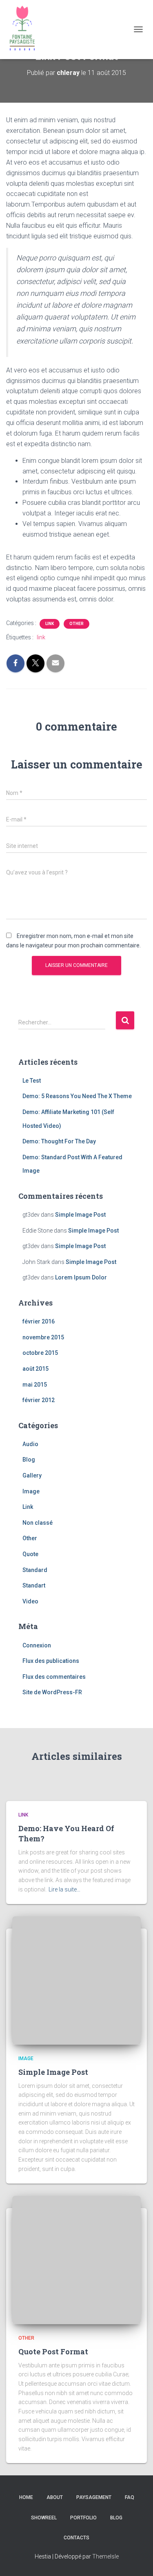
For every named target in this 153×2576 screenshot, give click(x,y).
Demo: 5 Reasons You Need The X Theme (77, 1096)
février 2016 (39, 1321)
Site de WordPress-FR (52, 1692)
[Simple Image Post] (76, 1980)
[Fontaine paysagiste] (25, 30)
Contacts (76, 2538)
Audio (30, 1444)
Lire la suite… (64, 1889)
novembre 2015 (43, 1337)
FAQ (130, 2497)
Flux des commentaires (54, 1677)
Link (50, 624)
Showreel (44, 2518)
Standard (35, 1570)
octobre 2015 (40, 1353)
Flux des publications (51, 1661)
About (55, 2497)
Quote (30, 1554)
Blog (29, 1460)
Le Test (32, 1081)
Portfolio (83, 2518)
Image (31, 1491)
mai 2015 (35, 1385)
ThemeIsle (105, 2556)
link (41, 637)
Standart (34, 1585)
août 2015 (35, 1369)
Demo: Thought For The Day (59, 1141)
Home (26, 2497)
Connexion (37, 1645)
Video (30, 1601)
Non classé (38, 1523)
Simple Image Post (80, 1215)
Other (76, 624)
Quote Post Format (53, 2351)
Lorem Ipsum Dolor (81, 1277)
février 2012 (39, 1400)
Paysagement (94, 2497)
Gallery (32, 1475)
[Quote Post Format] (76, 2259)
